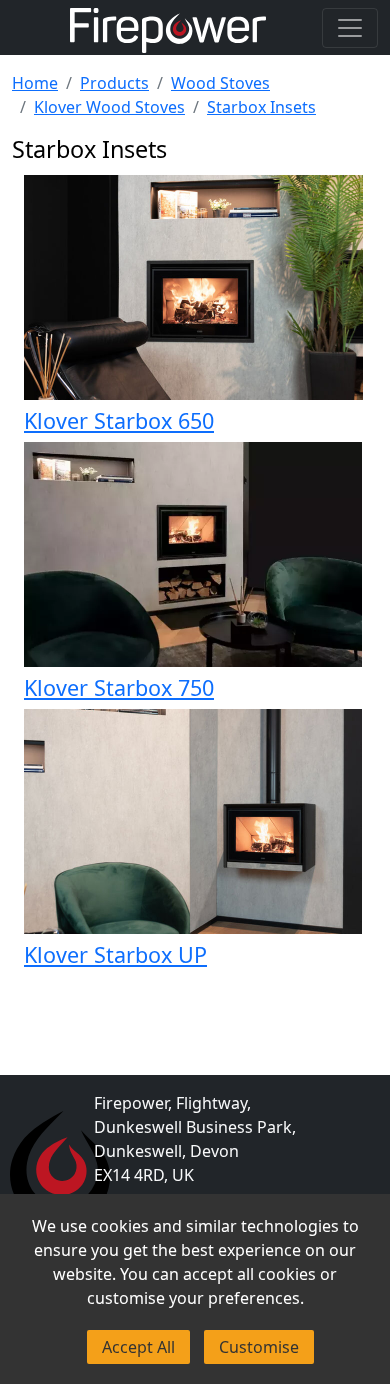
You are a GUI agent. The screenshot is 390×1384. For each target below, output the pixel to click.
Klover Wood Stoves (109, 107)
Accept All (138, 1347)
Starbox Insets (261, 107)
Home (35, 83)
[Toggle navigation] (350, 28)
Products (114, 83)
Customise (259, 1347)
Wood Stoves (220, 83)
